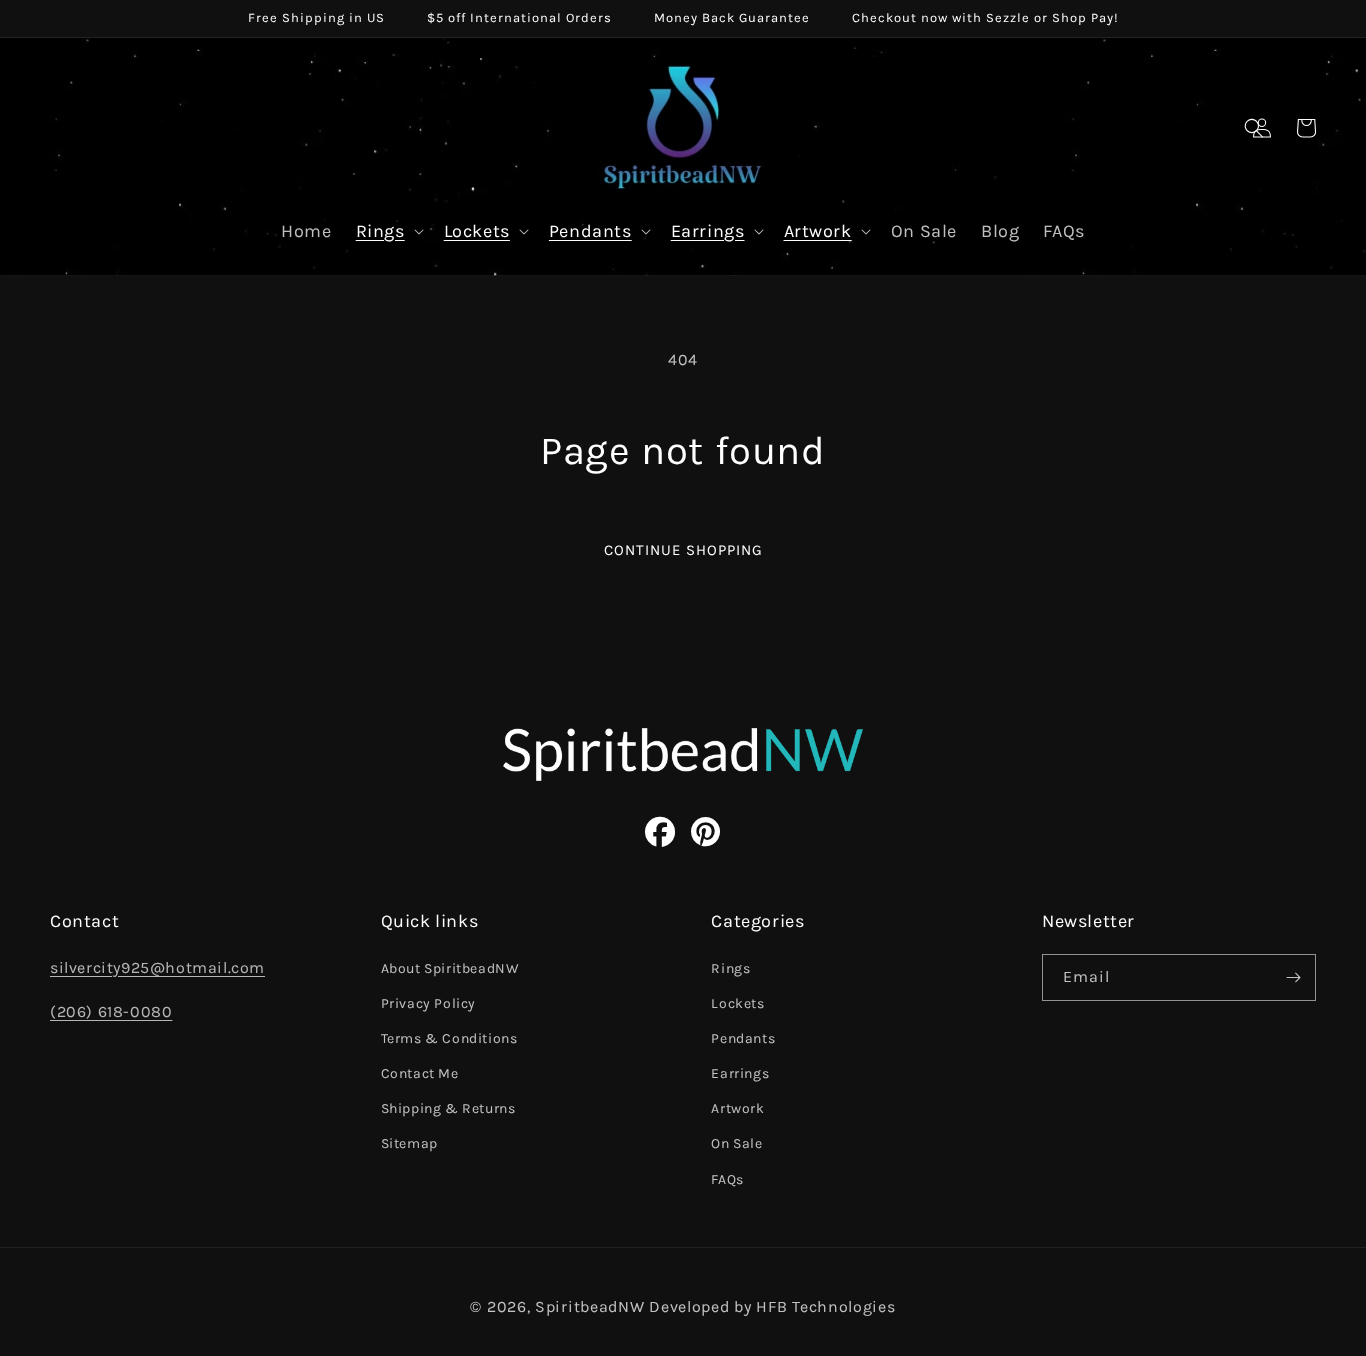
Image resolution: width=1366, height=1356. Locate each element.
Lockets (477, 231)
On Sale (736, 1143)
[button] (1254, 128)
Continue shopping (683, 550)
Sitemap (409, 1143)
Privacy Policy (428, 1003)
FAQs (727, 1179)
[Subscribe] (1293, 977)
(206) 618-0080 (111, 1011)
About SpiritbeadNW (450, 968)
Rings (380, 231)
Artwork (818, 231)
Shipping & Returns (448, 1108)
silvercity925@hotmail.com (157, 967)
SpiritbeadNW (589, 1306)
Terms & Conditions (449, 1038)
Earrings (708, 231)
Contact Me (420, 1073)
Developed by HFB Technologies (772, 1306)
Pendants (590, 231)
